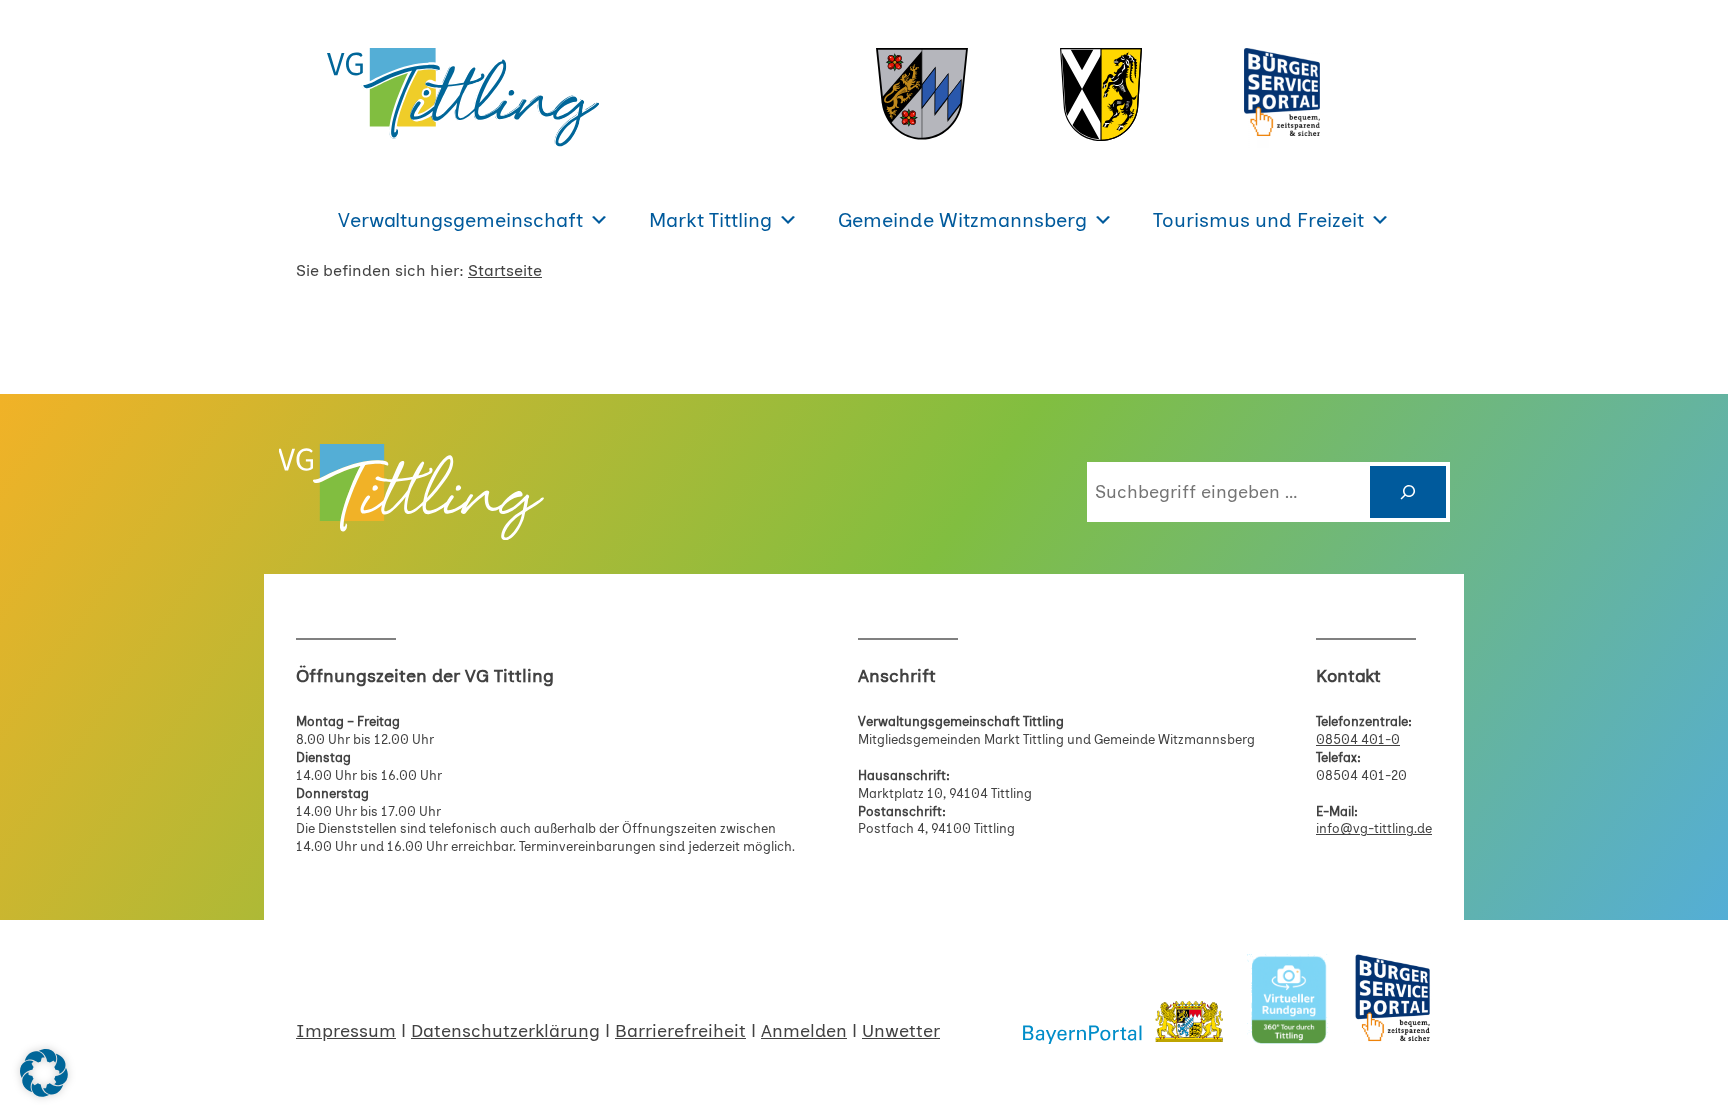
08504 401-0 (1358, 739)
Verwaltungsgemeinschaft (460, 220)
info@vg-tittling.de (1374, 828)
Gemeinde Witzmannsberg (962, 220)
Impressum (346, 1031)
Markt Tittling (710, 220)
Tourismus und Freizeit (1258, 220)
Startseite (505, 270)
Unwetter (901, 1031)
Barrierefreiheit (680, 1031)
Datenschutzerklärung (505, 1031)
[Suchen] (1408, 492)
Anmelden (804, 1031)
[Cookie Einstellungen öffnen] (44, 1091)
